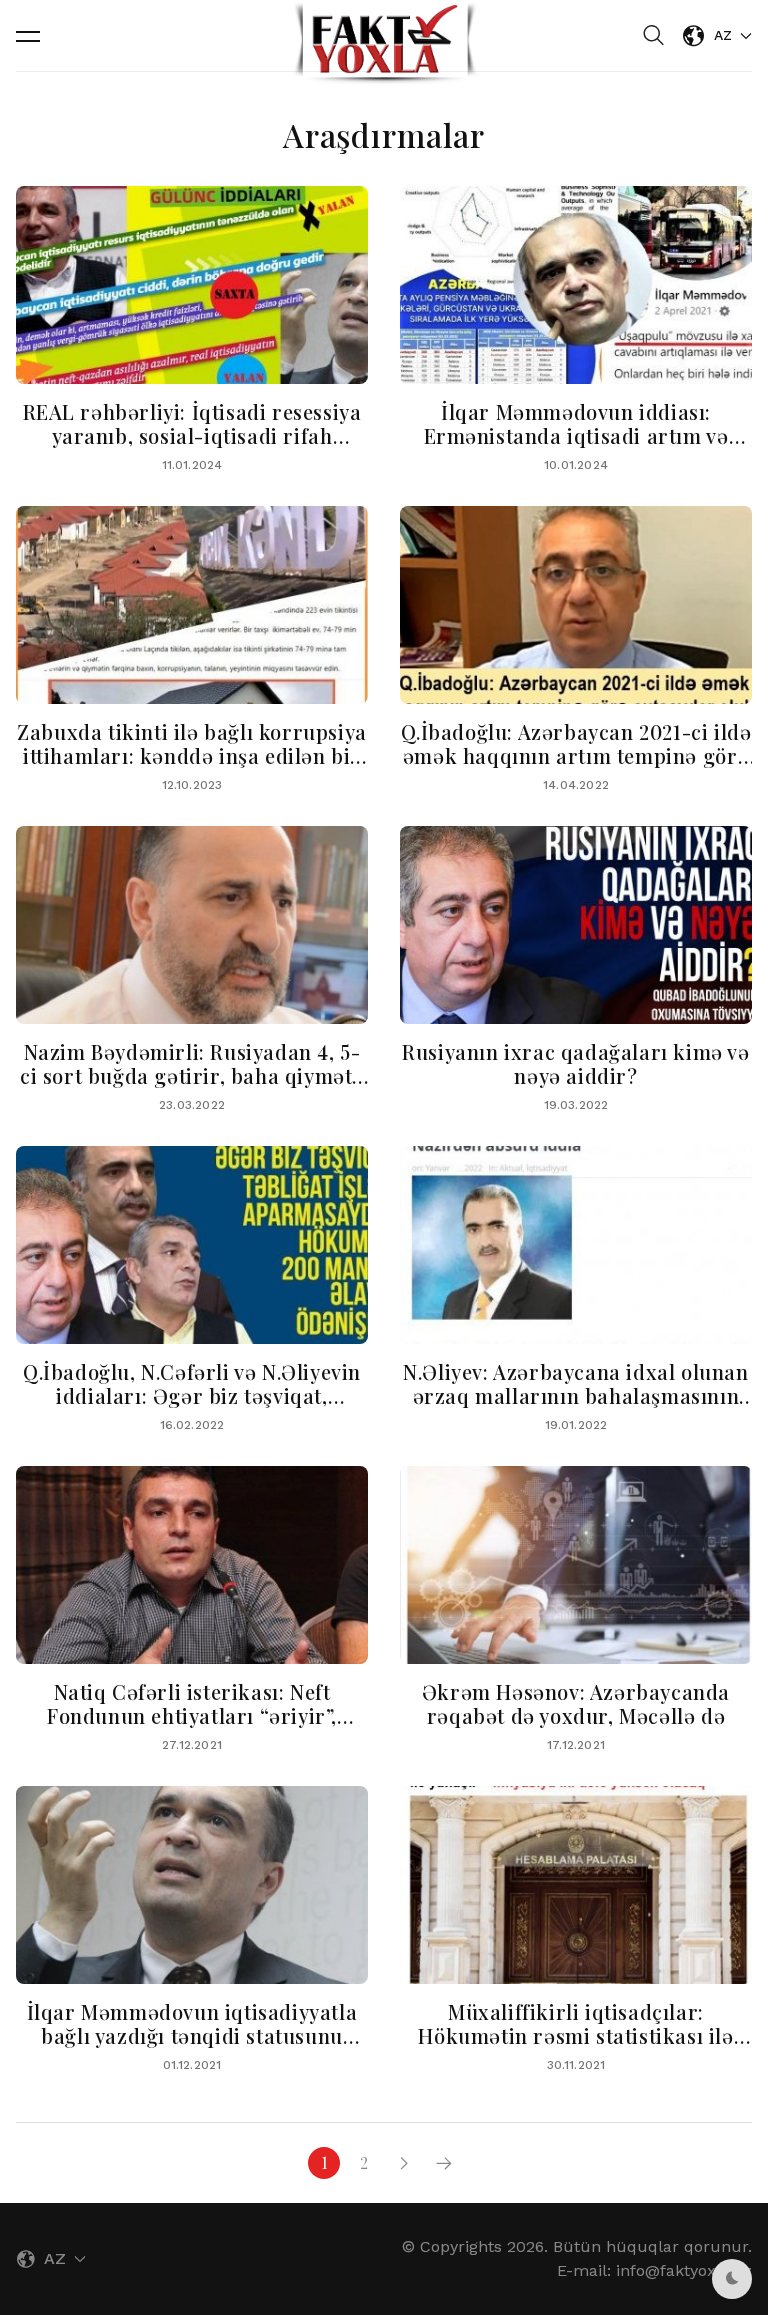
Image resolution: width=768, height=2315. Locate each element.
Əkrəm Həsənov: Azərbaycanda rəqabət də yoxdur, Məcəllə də (576, 1703)
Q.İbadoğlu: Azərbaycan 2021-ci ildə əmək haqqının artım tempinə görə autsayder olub (576, 755)
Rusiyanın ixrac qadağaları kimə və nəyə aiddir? (575, 1063)
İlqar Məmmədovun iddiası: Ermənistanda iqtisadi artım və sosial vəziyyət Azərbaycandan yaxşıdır (576, 447)
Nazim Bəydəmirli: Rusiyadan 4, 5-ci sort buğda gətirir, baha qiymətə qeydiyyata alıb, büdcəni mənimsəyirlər (192, 1087)
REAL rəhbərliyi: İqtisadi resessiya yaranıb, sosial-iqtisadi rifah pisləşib (192, 435)
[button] (28, 36)
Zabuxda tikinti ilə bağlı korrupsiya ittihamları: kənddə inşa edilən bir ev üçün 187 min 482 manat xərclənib (192, 767)
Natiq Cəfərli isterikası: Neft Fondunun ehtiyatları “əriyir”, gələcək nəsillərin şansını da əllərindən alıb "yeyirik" (192, 1727)
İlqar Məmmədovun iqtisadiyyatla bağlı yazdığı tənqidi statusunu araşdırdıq (192, 2035)
